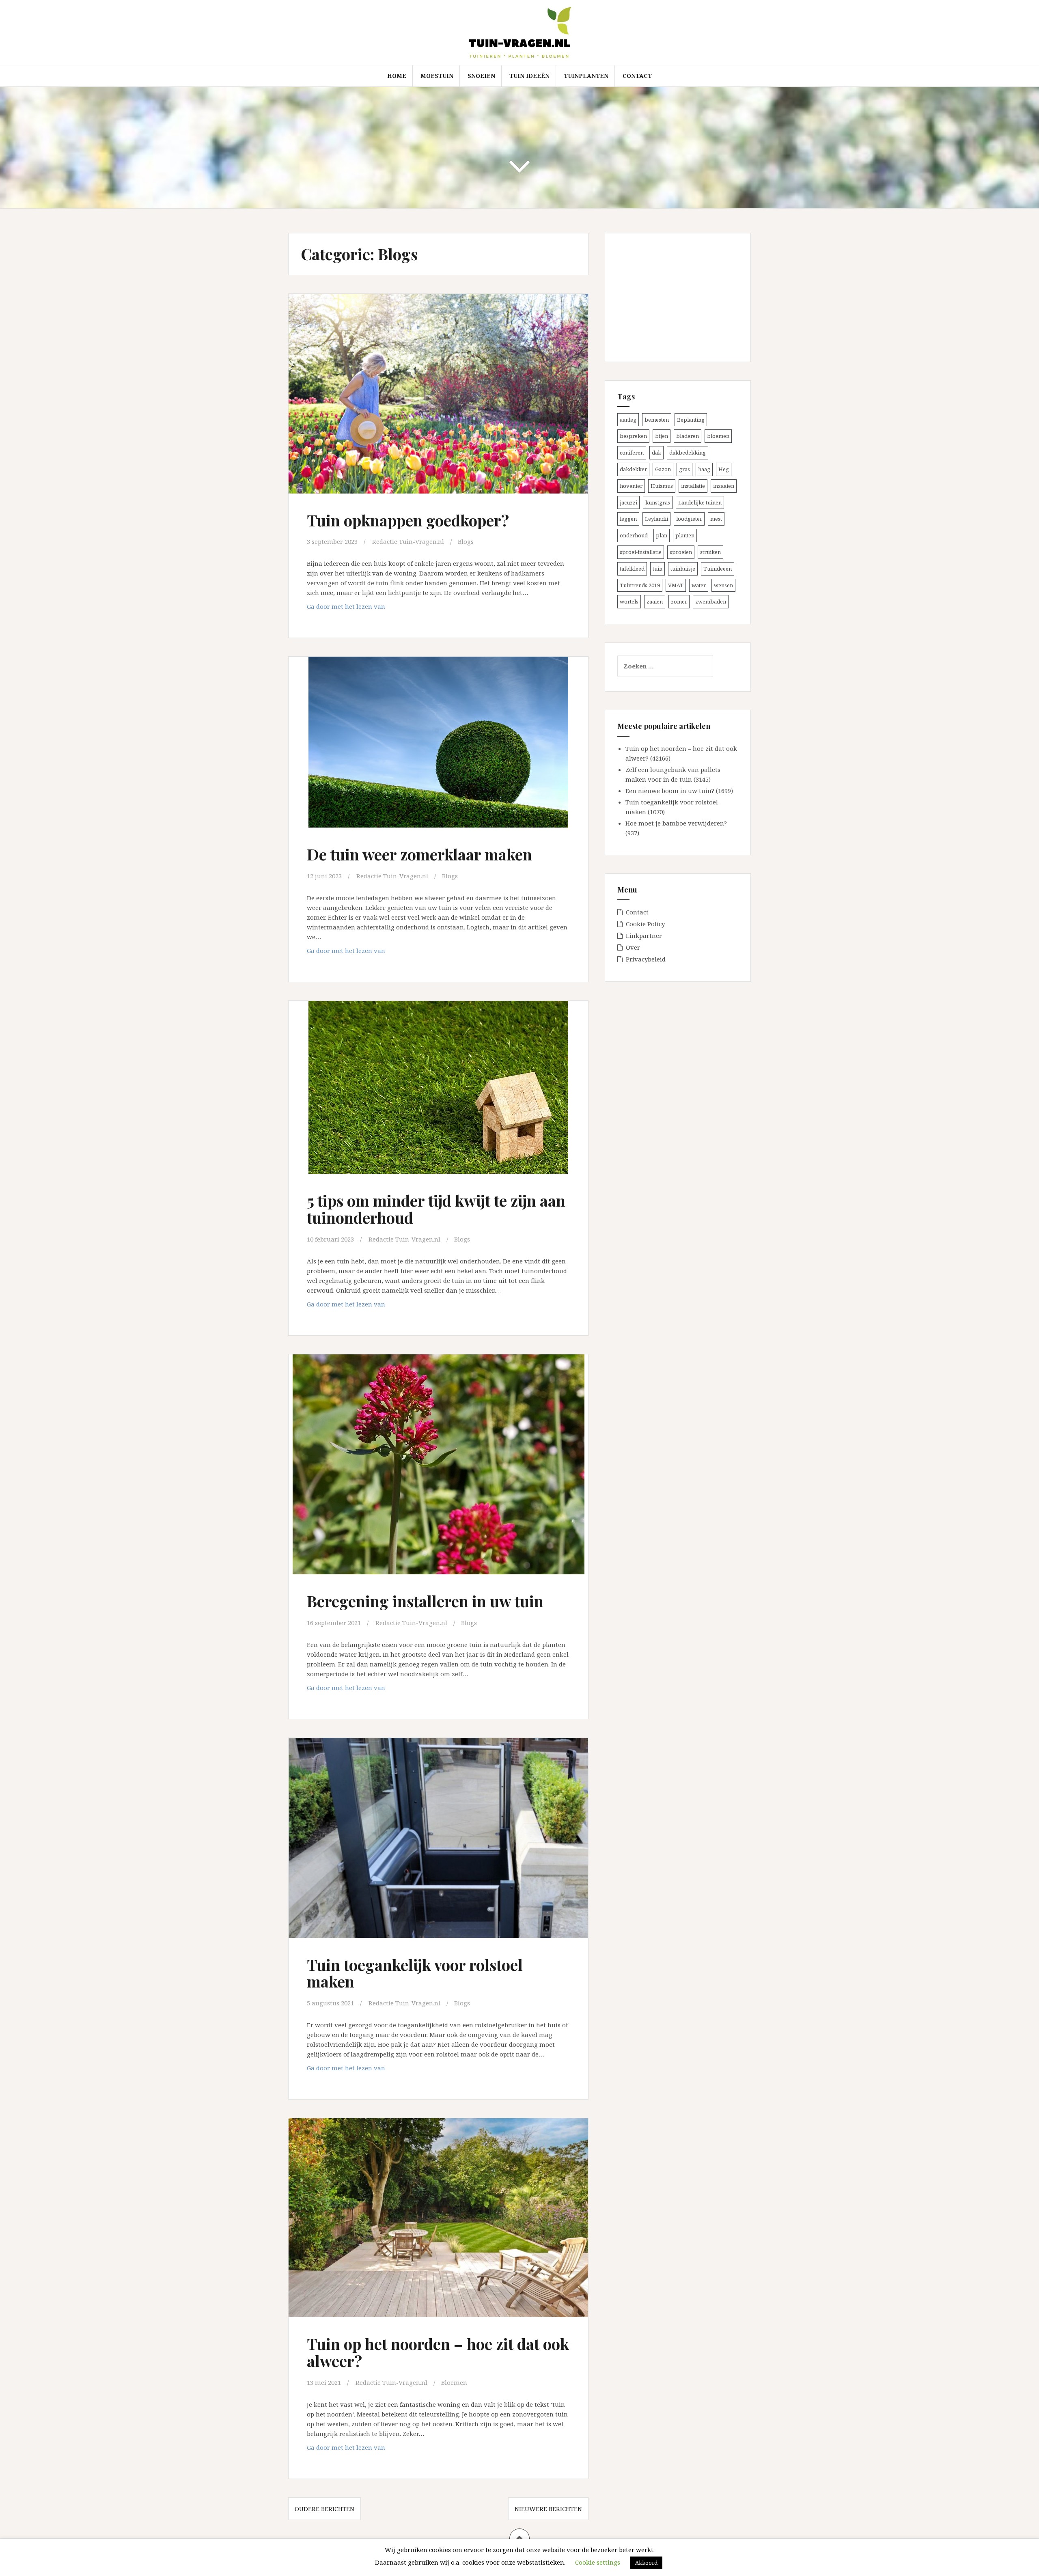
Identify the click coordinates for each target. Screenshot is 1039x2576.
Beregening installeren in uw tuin (425, 1601)
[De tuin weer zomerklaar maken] (438, 747)
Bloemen (454, 2382)
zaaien (655, 601)
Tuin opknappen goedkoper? (408, 520)
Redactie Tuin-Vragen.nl (408, 541)
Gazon (663, 469)
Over (633, 947)
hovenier (631, 486)
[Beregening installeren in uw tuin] (438, 1465)
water (699, 585)
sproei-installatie (641, 552)
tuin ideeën (529, 76)
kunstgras (658, 502)
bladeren (688, 436)
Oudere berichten (324, 2509)
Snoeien (481, 76)
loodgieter (689, 519)
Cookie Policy (645, 924)
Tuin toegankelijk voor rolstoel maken (415, 1973)
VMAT (676, 585)
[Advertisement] (668, 296)
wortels (629, 601)
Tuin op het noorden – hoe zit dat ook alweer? (438, 2352)
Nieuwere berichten (548, 2509)
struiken (710, 552)
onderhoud (634, 535)
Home (397, 76)
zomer (679, 601)
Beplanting (691, 420)
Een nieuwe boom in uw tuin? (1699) (679, 791)
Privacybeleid (646, 959)
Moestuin (437, 76)
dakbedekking (688, 453)
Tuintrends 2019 (640, 585)
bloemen (718, 436)
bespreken (633, 436)
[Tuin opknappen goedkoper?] (438, 396)
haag (704, 469)
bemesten (657, 420)
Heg (724, 469)
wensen (723, 585)
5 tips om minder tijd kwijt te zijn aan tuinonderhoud (436, 1209)
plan (662, 535)
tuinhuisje (683, 569)
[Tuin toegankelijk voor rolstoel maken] (438, 1840)
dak (656, 453)
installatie (693, 486)
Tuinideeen (718, 569)
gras (684, 469)
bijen (662, 436)
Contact (637, 76)
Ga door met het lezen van (363, 609)
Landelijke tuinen (700, 502)
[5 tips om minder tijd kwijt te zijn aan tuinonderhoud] (438, 1092)
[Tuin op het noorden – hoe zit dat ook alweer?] (438, 2220)
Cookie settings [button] (598, 2562)
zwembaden (711, 601)
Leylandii (656, 519)
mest (716, 519)
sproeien (681, 552)
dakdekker (633, 469)
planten (685, 535)
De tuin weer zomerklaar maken (419, 854)
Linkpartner (644, 936)
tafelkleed (632, 569)
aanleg (628, 420)
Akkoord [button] (646, 2563)
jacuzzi (628, 502)
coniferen (632, 453)
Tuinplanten (586, 76)
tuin (657, 569)
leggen (628, 519)
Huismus (662, 486)
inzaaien (724, 486)
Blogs (466, 541)
